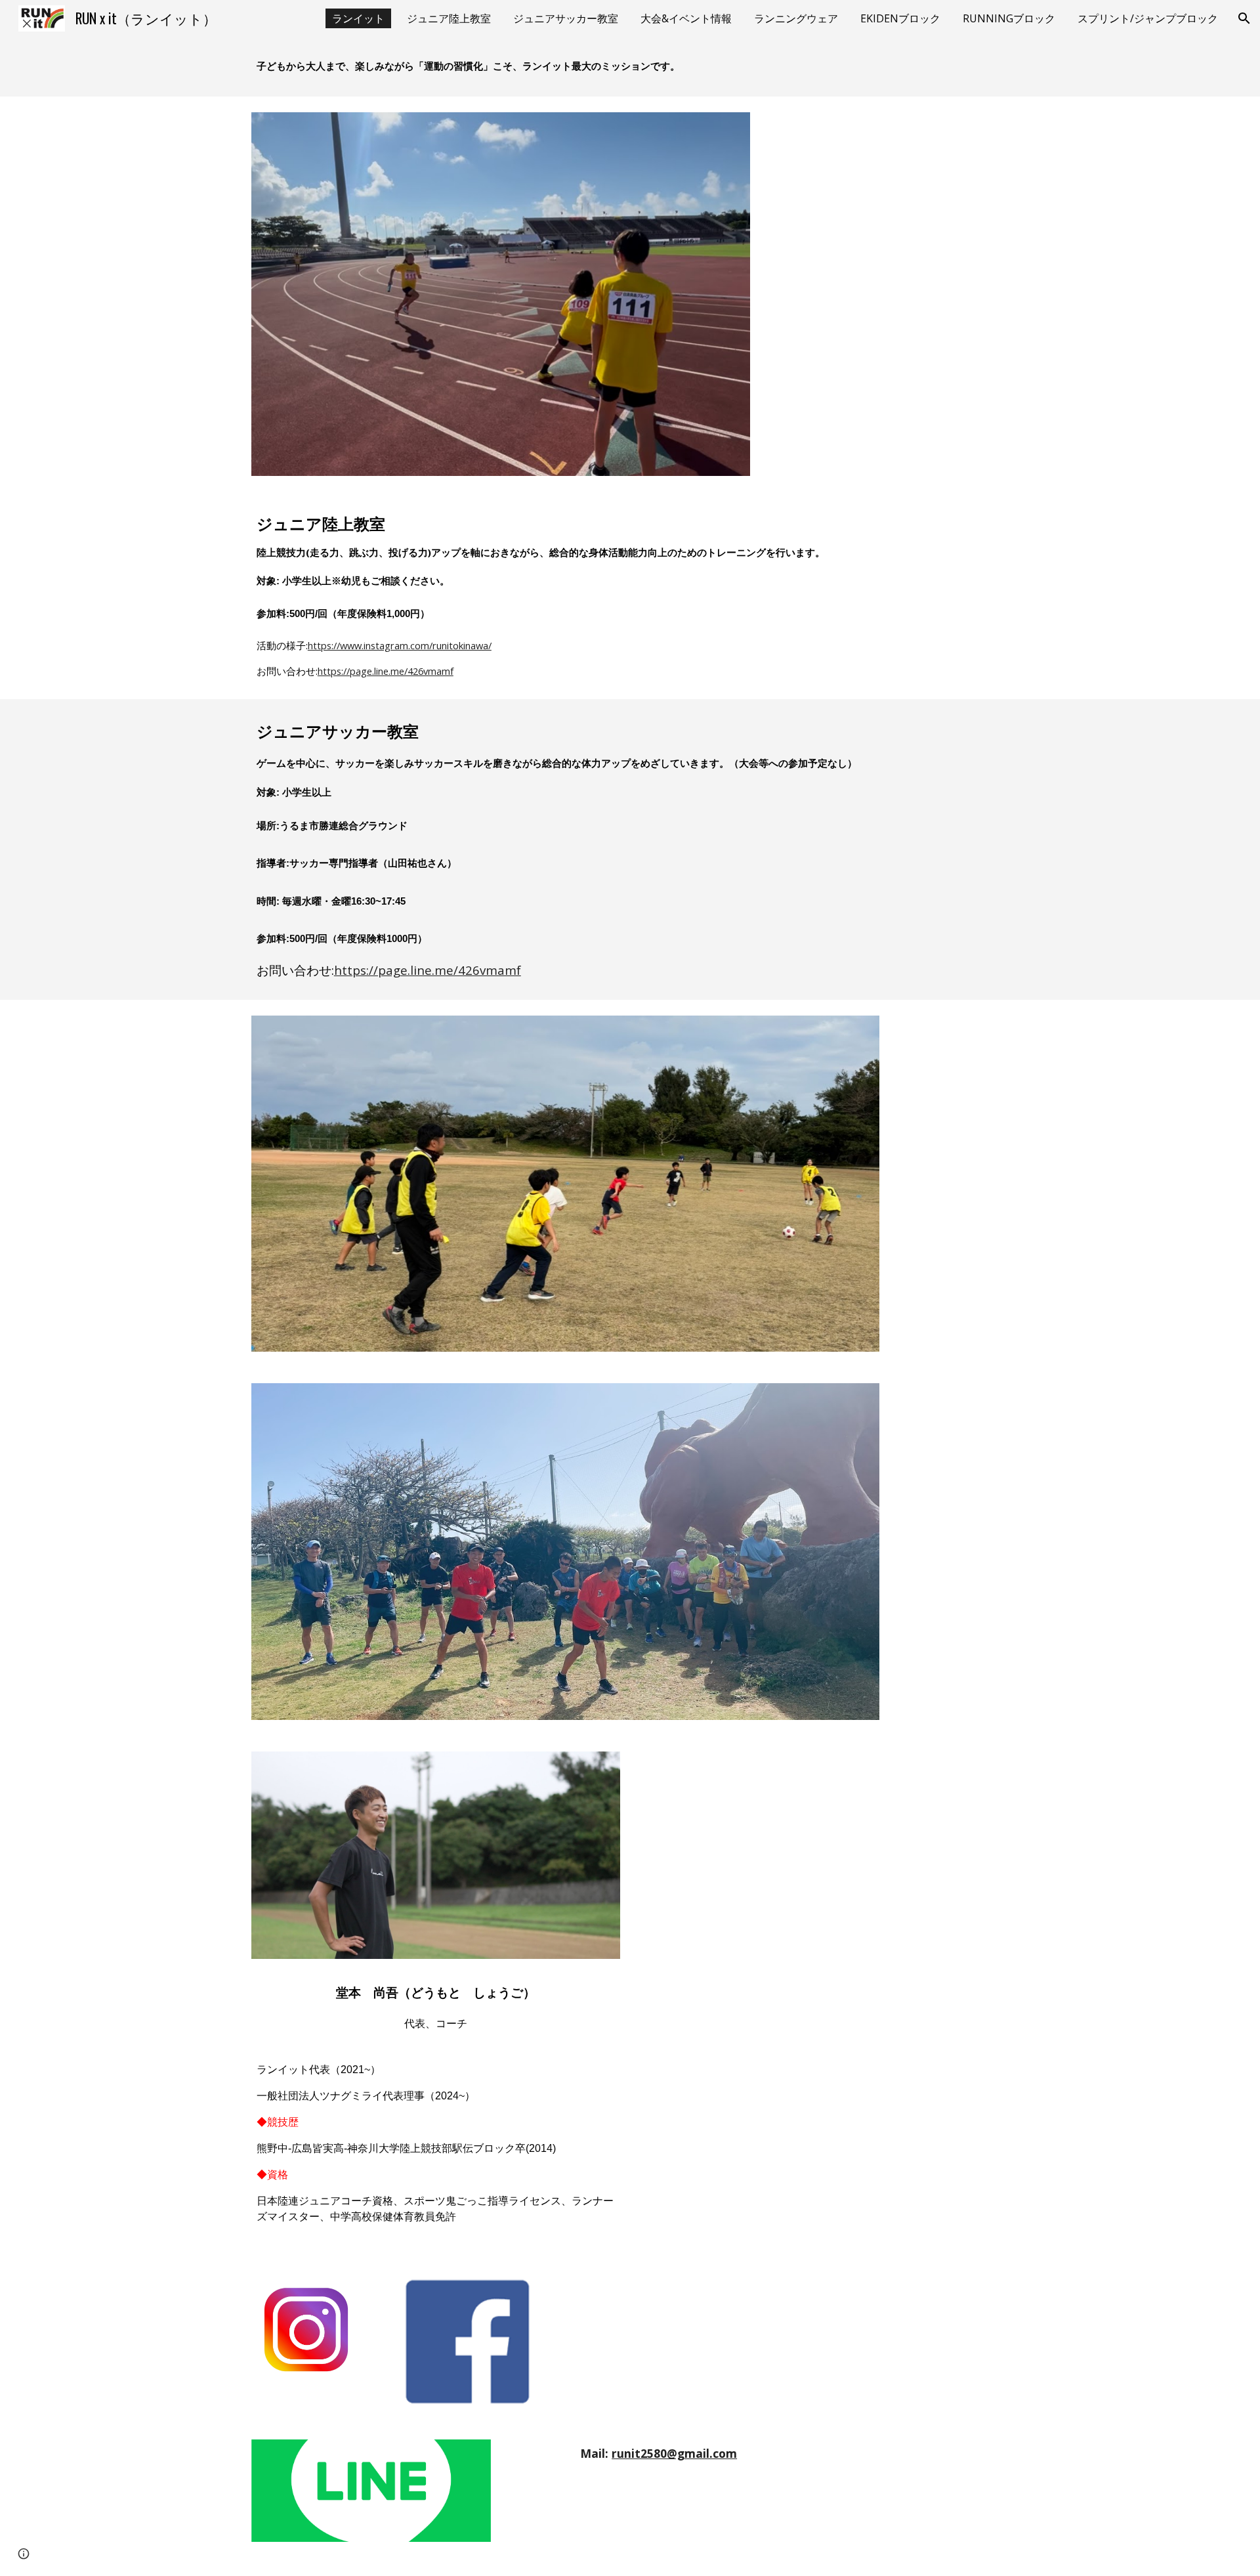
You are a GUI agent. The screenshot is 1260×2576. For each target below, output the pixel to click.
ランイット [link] (358, 18)
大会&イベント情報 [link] (686, 18)
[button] (1244, 18)
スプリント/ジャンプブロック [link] (1148, 18)
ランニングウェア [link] (796, 18)
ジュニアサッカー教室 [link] (566, 18)
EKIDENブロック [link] (900, 18)
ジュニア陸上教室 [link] (449, 18)
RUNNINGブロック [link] (1009, 18)
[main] (630, 67)
